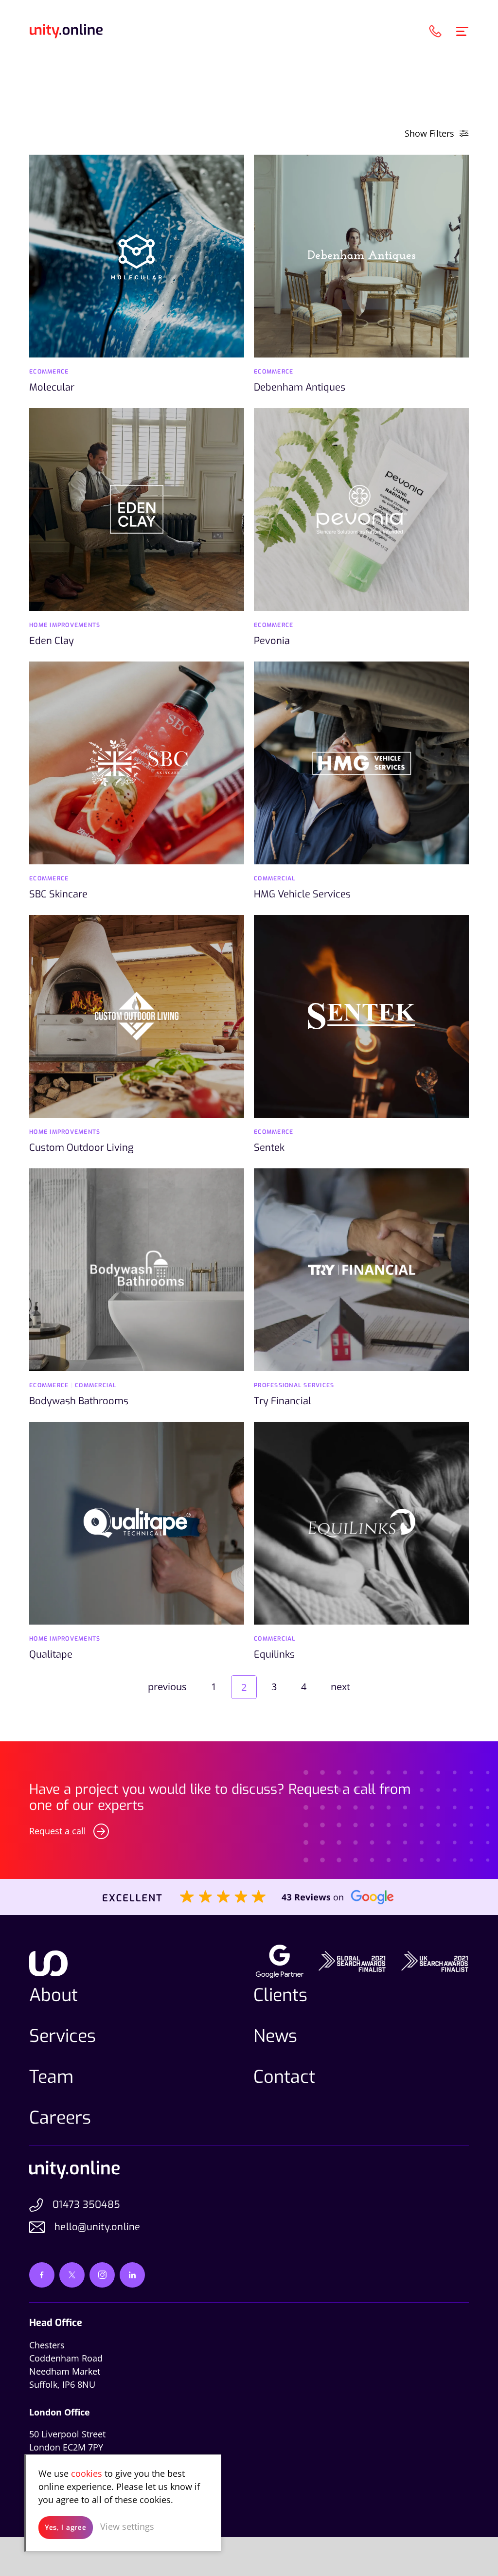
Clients (280, 1995)
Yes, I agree (66, 2528)
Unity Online (66, 31)
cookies (87, 2473)
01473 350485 (86, 2205)
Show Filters (429, 133)
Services (62, 2036)
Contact (284, 2077)
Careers (60, 2118)
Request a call (58, 1831)
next (340, 1687)
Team (51, 2077)
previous (167, 1687)
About (53, 1995)
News (275, 2036)
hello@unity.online (98, 2227)
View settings (127, 2526)
